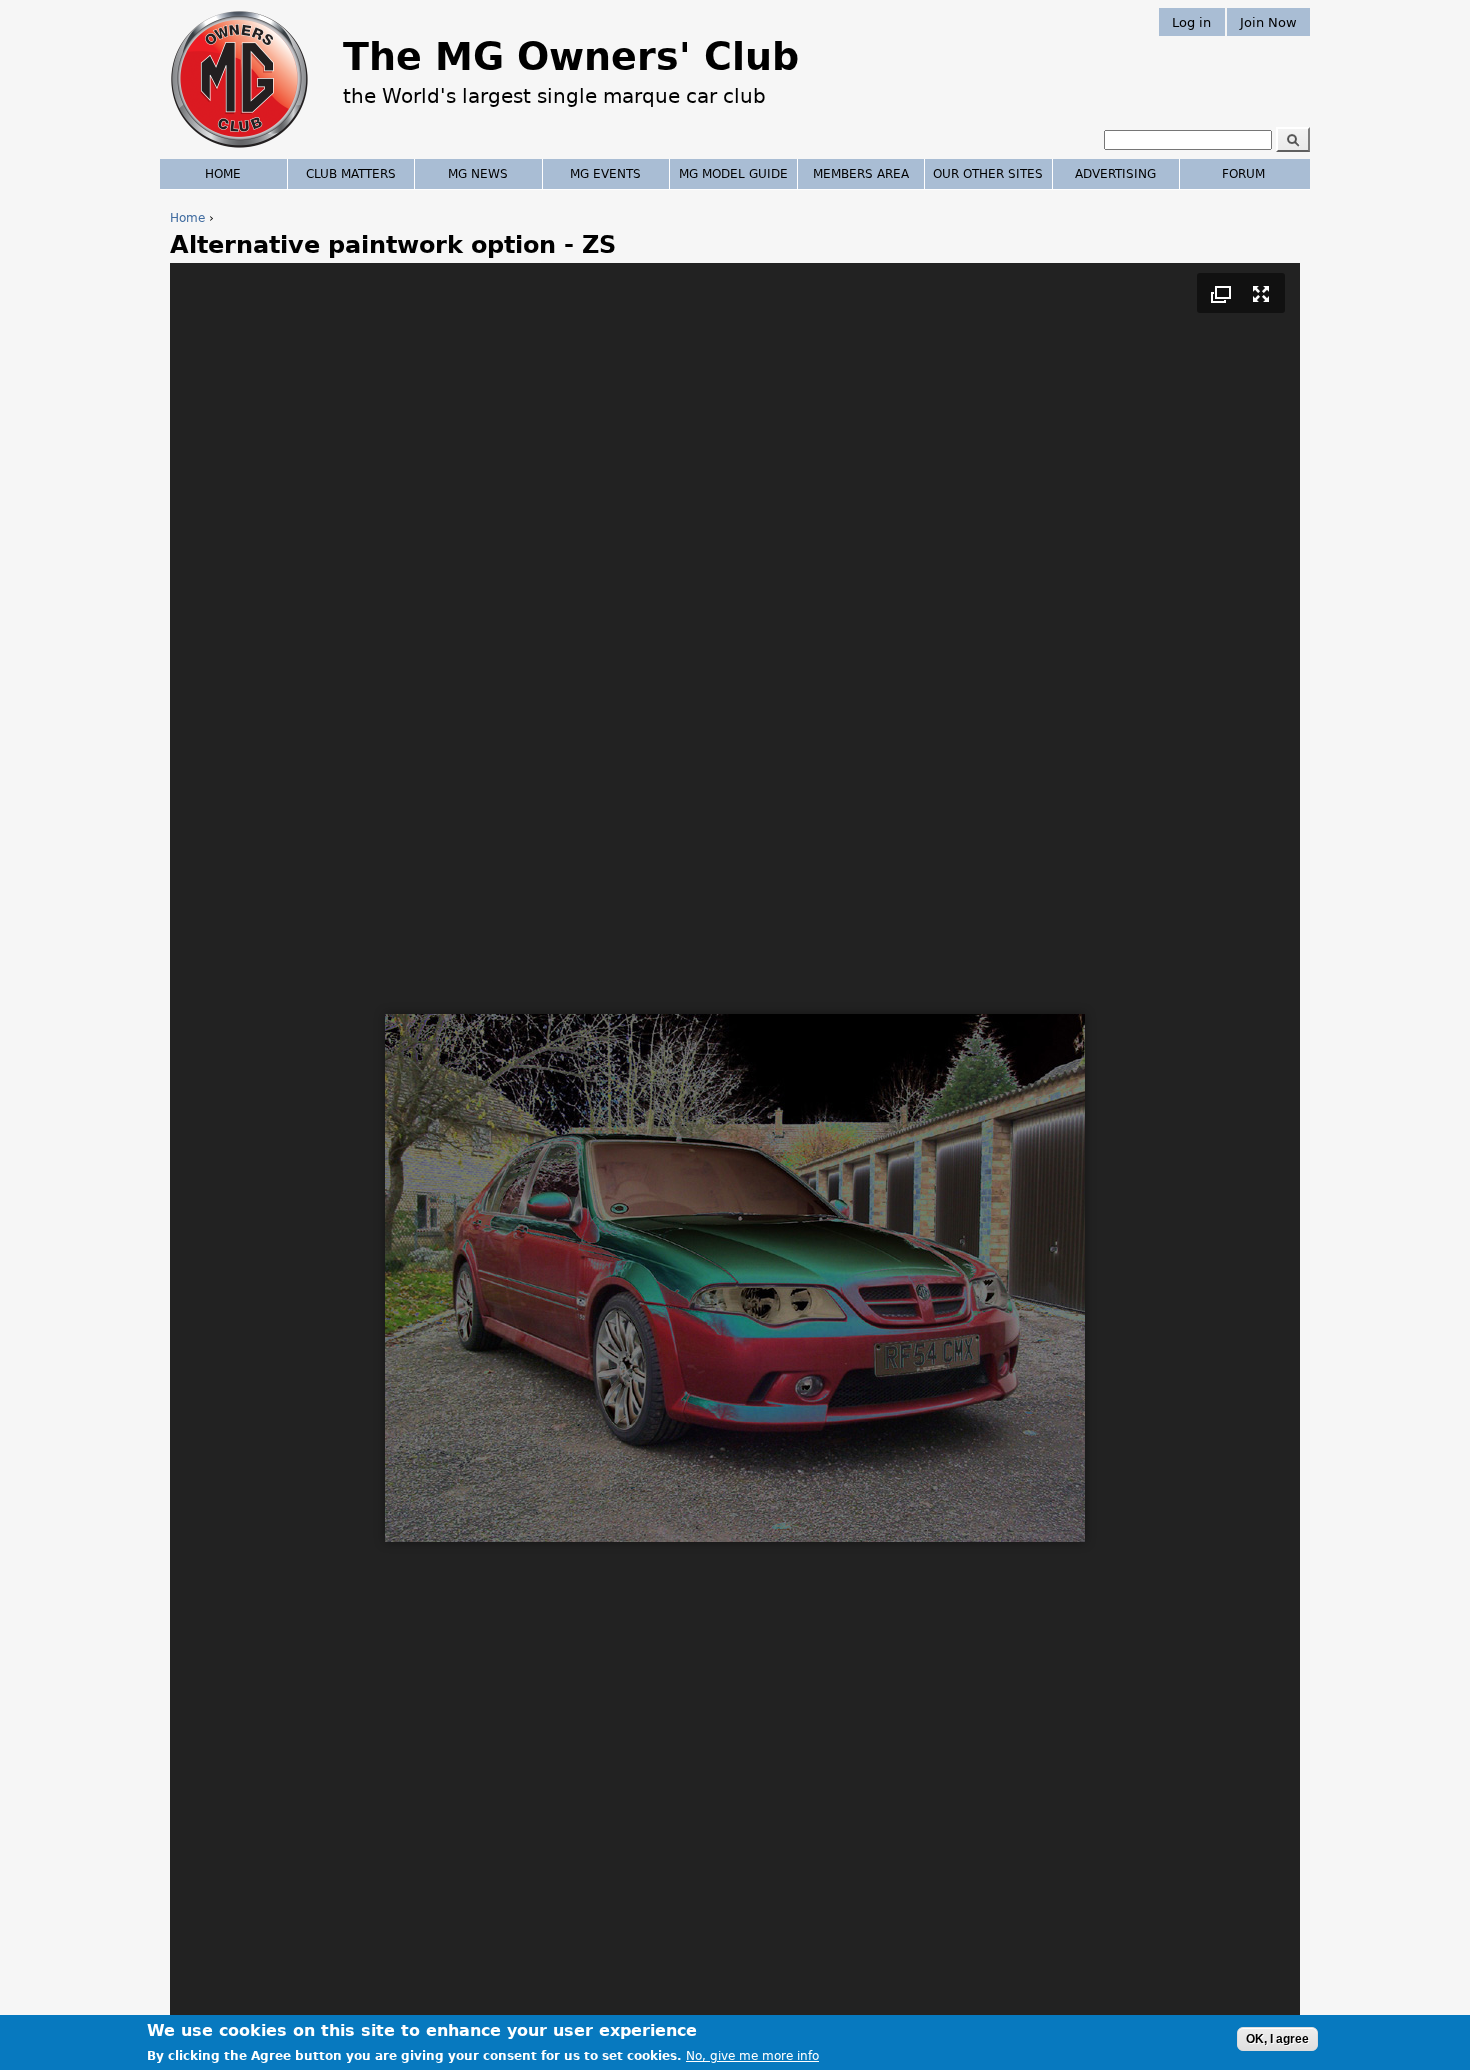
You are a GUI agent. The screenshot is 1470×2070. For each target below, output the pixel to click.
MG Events (605, 174)
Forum (1243, 174)
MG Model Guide (733, 174)
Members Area (861, 174)
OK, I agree (1277, 2039)
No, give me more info (752, 2056)
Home (187, 218)
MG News (478, 174)
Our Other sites (988, 174)
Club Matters (351, 174)
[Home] (239, 150)
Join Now (1268, 21)
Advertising (1115, 174)
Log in (1191, 21)
